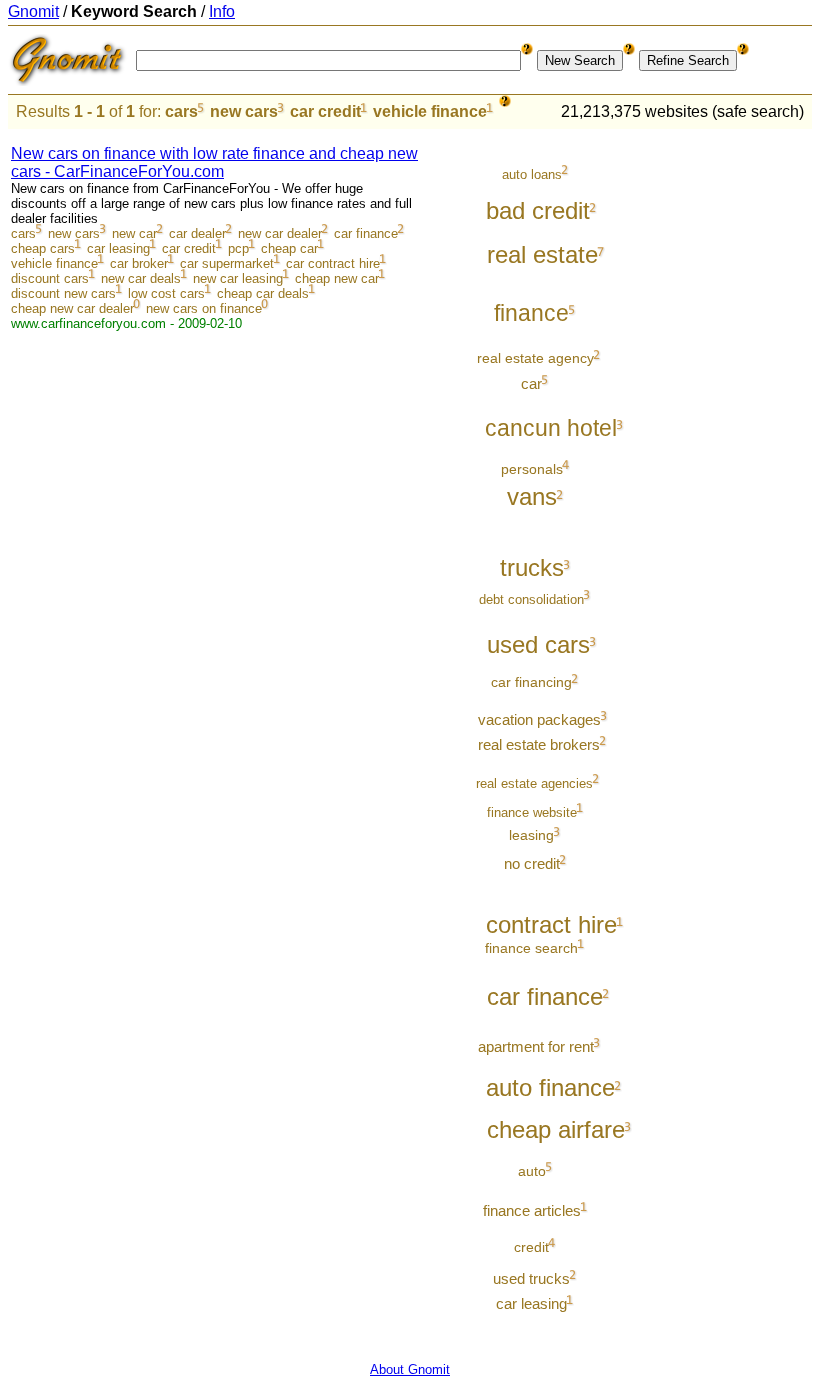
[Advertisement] (729, 432)
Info (222, 11)
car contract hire (333, 263)
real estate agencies (534, 783)
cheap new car (337, 278)
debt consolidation (531, 599)
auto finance (550, 1088)
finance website (532, 812)
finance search (531, 948)
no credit (532, 864)
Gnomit (33, 11)
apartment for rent (536, 1047)
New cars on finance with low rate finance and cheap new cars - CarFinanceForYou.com (214, 162)
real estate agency (535, 358)
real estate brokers (539, 745)
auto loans (532, 174)
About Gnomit (410, 1369)
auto (532, 1171)
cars (181, 111)
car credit (325, 111)
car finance (366, 233)
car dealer (197, 233)
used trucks (531, 1279)
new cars (244, 111)
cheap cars (43, 248)
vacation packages (539, 720)
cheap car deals (263, 293)
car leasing (118, 248)
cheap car (289, 248)
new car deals (141, 278)
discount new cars (63, 293)
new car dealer (280, 233)
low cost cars (166, 293)
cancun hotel (551, 428)
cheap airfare (556, 1129)
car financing (531, 682)
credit (531, 1247)
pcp (238, 248)
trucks (532, 567)
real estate (542, 254)
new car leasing (238, 278)
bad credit (538, 211)
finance (531, 313)
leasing (531, 835)
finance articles (532, 1211)
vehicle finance (430, 111)
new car (134, 233)
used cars (538, 644)
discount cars (50, 278)
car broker (139, 263)
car (531, 384)
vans (532, 497)
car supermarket (227, 263)
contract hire (551, 925)
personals (532, 469)
